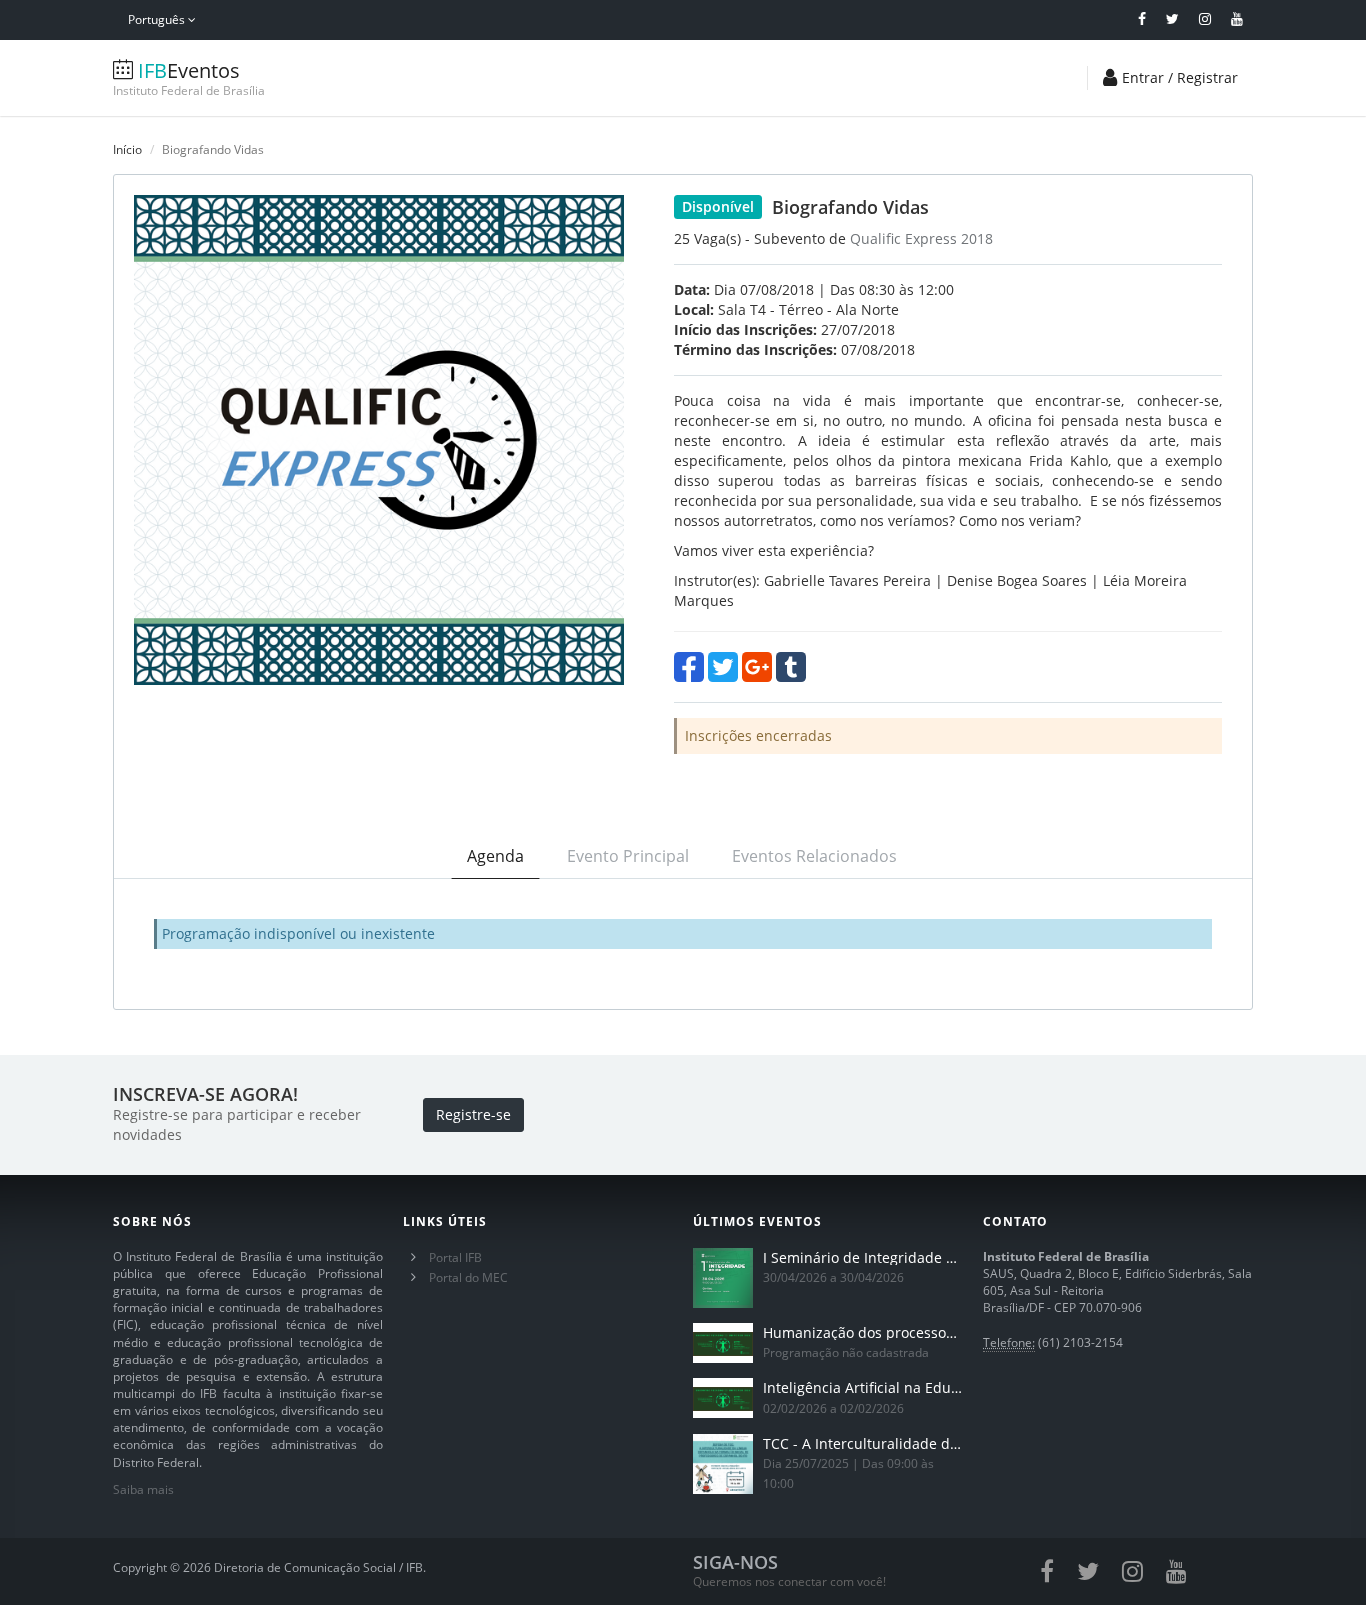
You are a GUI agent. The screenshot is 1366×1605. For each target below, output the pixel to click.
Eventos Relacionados (814, 856)
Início (127, 149)
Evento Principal (628, 856)
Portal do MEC (468, 1277)
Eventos (189, 78)
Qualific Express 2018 (921, 238)
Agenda (495, 856)
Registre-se (473, 1114)
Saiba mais (143, 1489)
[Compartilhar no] (689, 667)
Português (158, 19)
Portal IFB (455, 1257)
